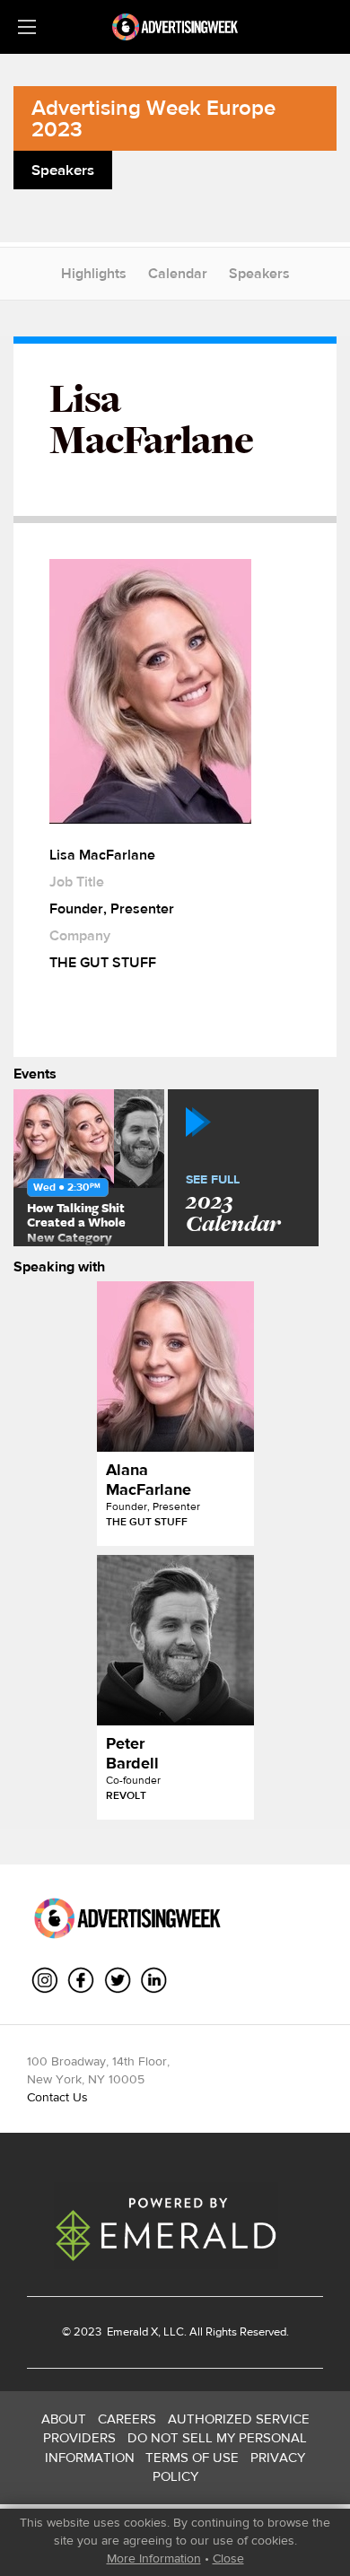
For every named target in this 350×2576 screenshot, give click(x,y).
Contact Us (57, 2097)
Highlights (94, 273)
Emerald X (131, 2331)
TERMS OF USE (192, 2457)
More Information (154, 2558)
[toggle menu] (27, 27)
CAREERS (127, 2419)
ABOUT (64, 2419)
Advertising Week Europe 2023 (153, 118)
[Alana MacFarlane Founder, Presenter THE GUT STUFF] (175, 1367)
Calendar (178, 273)
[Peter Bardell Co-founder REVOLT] (175, 1640)
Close (228, 2558)
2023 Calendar (233, 1205)
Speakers (259, 273)
